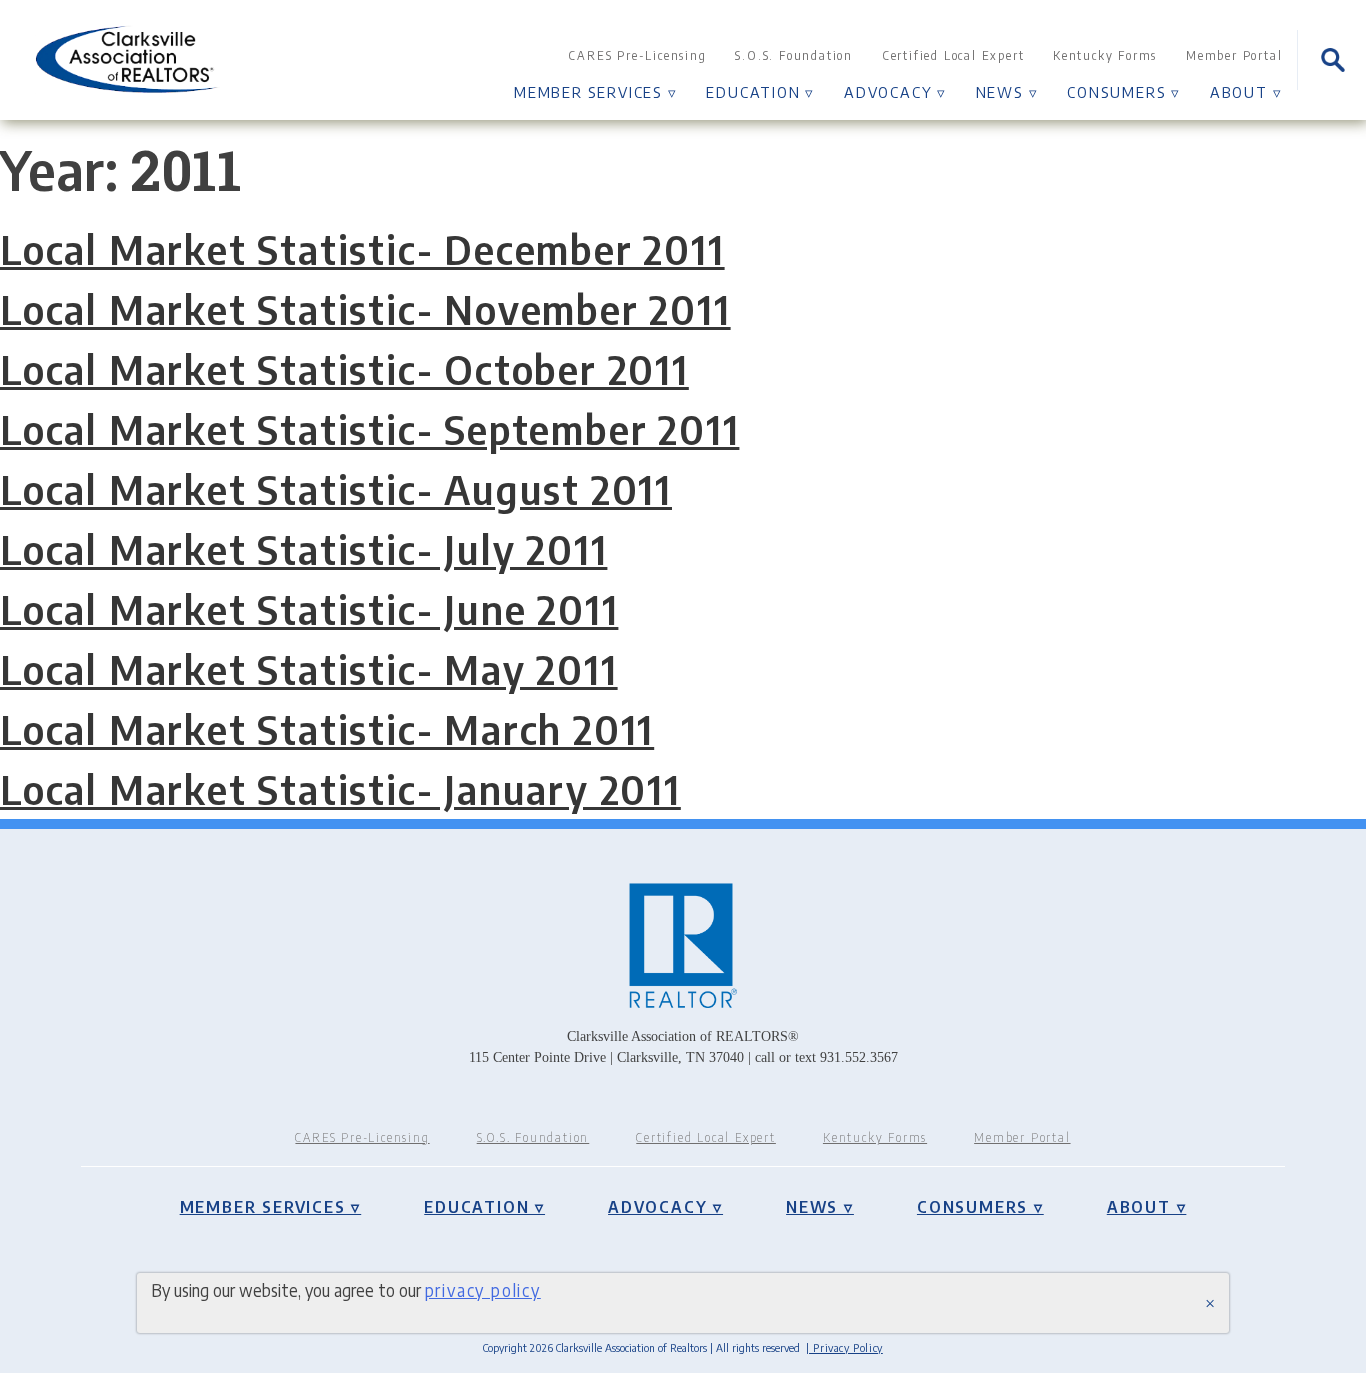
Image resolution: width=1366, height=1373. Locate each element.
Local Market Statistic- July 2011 (303, 549)
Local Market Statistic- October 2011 (344, 369)
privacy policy (483, 1290)
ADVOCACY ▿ (895, 91)
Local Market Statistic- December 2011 (362, 249)
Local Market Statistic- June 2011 (309, 609)
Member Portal (1234, 55)
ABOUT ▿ (1246, 91)
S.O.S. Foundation (794, 55)
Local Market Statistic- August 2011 (336, 489)
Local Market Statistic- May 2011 (309, 669)
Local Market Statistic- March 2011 (327, 729)
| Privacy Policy (844, 1347)
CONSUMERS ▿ (1124, 91)
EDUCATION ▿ (760, 91)
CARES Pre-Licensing (637, 55)
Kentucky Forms (1105, 55)
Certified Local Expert (953, 55)
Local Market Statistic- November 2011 (365, 309)
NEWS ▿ (1007, 91)
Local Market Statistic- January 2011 (340, 789)
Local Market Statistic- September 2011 (369, 429)
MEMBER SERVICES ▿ (596, 91)
